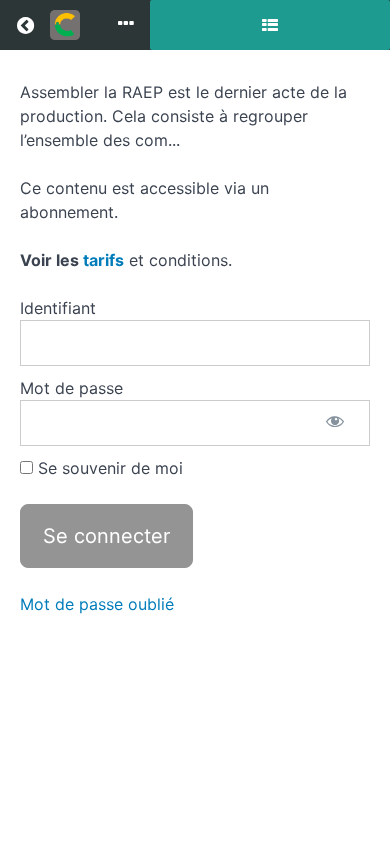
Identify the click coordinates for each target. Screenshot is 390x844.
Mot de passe (71, 388)
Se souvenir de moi (108, 468)
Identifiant (58, 308)
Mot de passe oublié (97, 604)
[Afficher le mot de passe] (335, 423)
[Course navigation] (270, 25)
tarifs (103, 260)
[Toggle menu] (126, 25)
